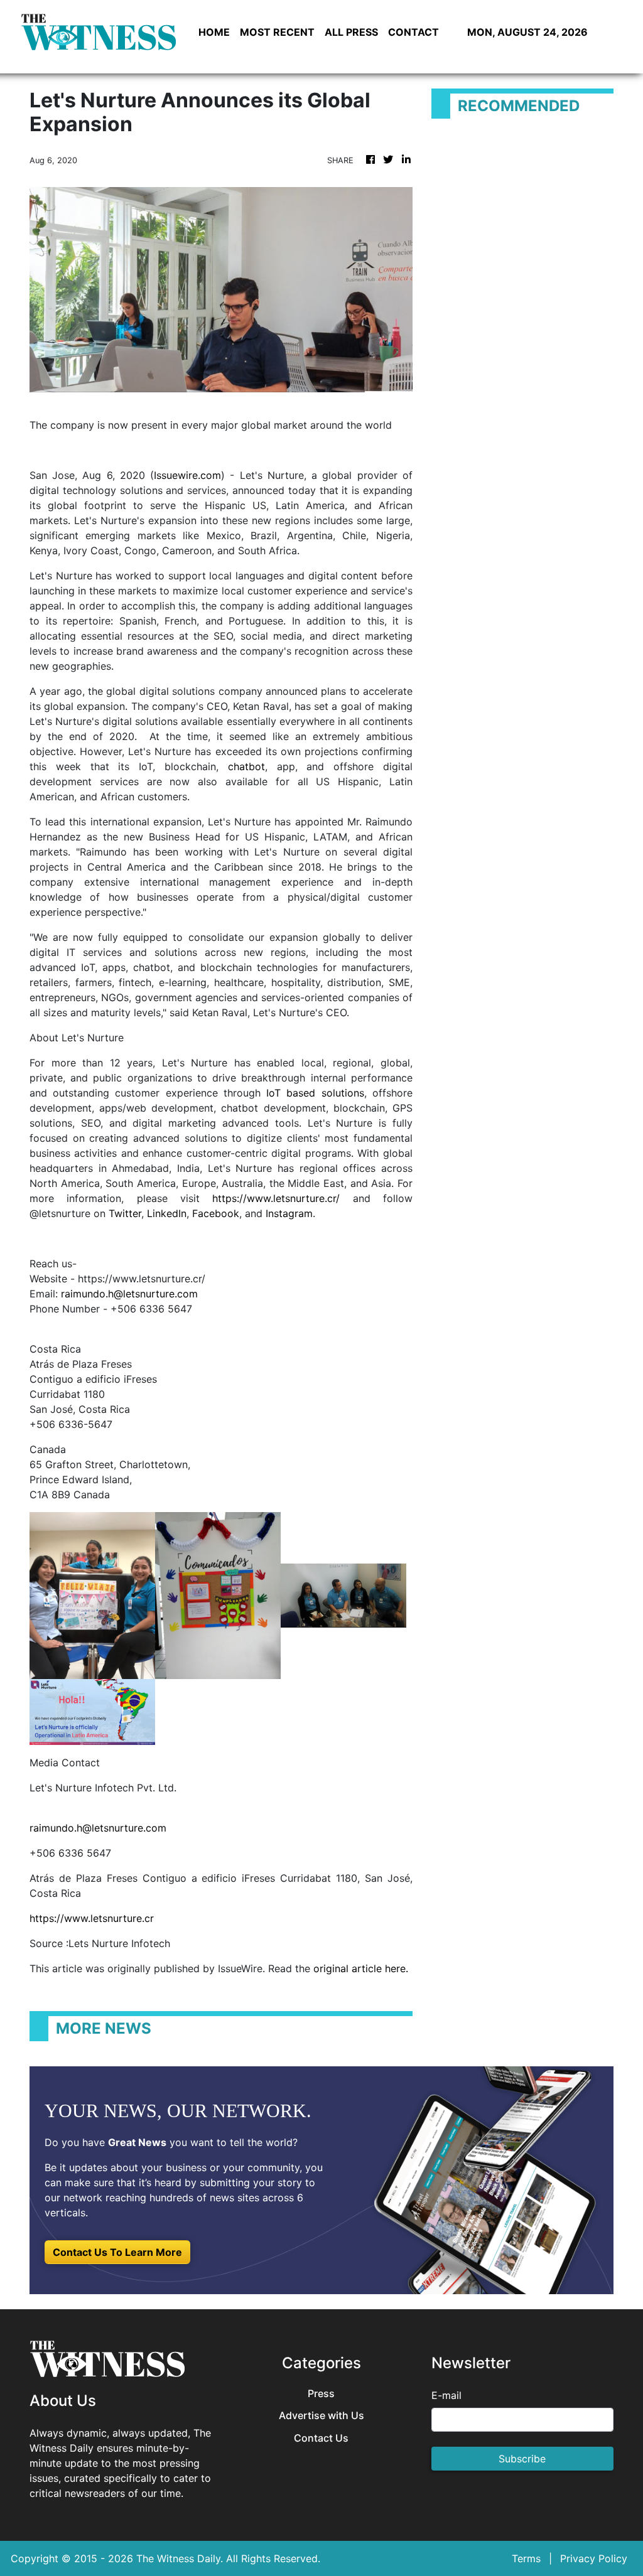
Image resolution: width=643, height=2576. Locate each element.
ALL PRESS (351, 32)
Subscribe (522, 2459)
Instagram (289, 1213)
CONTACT (413, 32)
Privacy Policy (594, 2558)
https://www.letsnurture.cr (92, 1918)
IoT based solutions (315, 1093)
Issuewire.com (187, 475)
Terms (526, 2558)
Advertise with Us (321, 2416)
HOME (214, 32)
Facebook (216, 1213)
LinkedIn (167, 1213)
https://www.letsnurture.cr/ (276, 1198)
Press (321, 2394)
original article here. (361, 1968)
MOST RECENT (277, 32)
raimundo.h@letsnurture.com (129, 1294)
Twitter (125, 1213)
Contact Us (321, 2438)
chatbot (246, 766)
